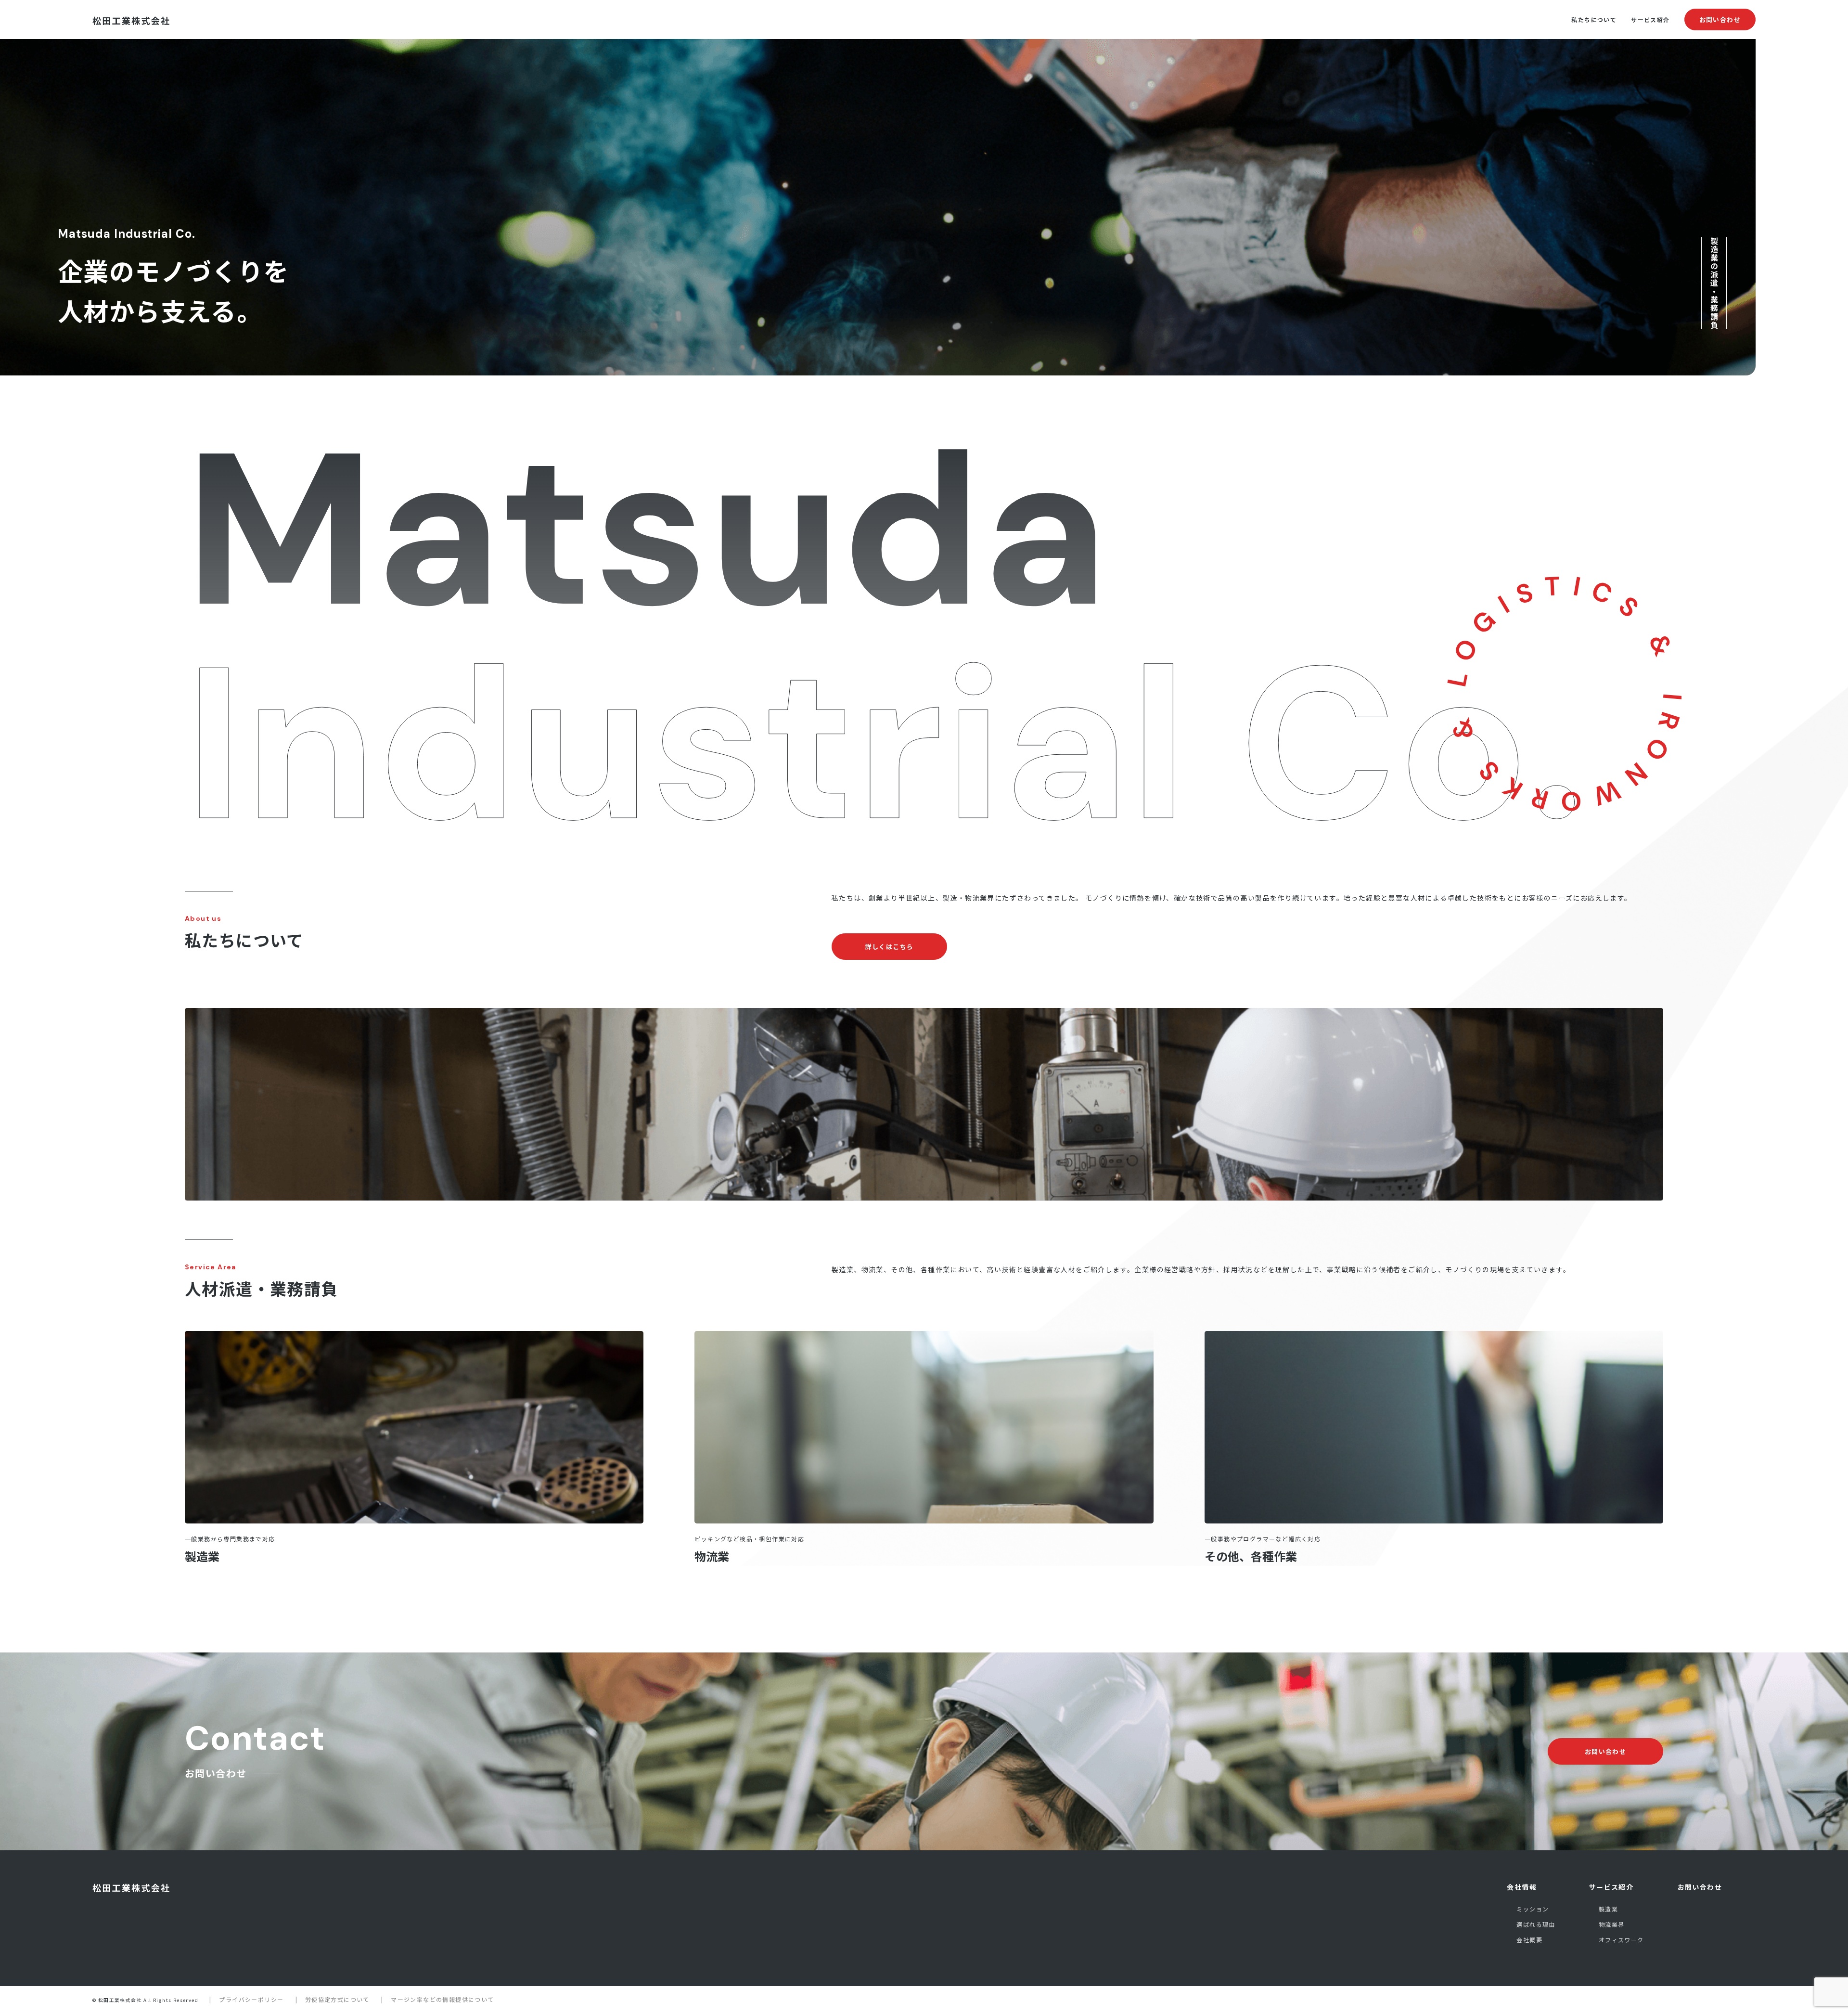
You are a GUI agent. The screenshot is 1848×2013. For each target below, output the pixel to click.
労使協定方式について (337, 1999)
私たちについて (1594, 19)
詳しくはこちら (890, 947)
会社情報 (1522, 1887)
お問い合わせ (1720, 19)
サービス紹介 (1650, 19)
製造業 (202, 1556)
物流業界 (1612, 1924)
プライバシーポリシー (251, 1999)
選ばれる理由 (1536, 1924)
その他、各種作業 (1251, 1556)
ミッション (1533, 1909)
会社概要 (1529, 1940)
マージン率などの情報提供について (442, 1999)
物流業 (712, 1556)
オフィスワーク (1621, 1940)
